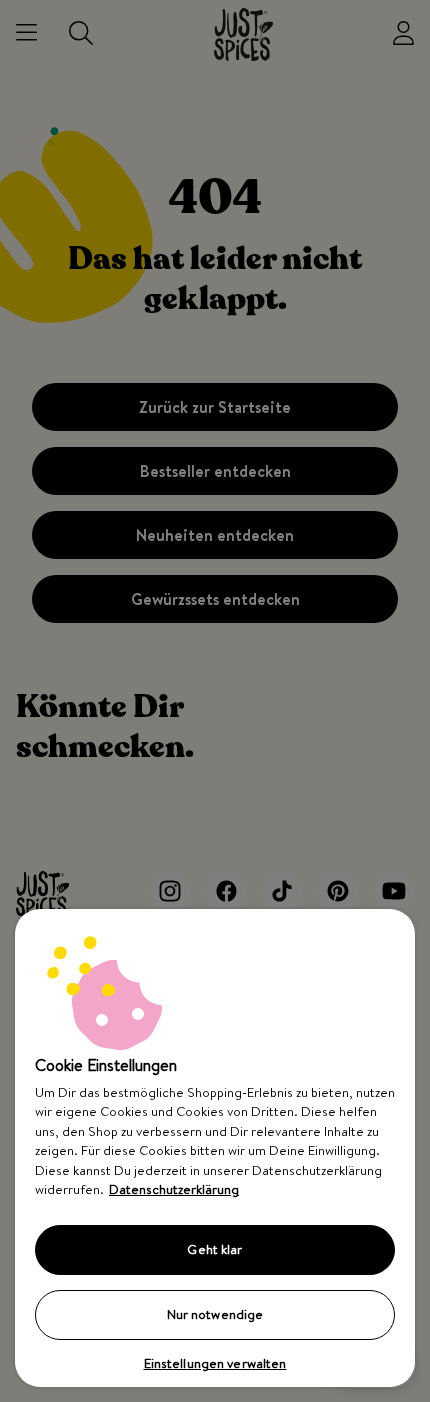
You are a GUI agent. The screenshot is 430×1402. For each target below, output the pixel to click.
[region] (215, 1148)
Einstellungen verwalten (215, 1363)
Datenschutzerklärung (174, 1189)
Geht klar (214, 1249)
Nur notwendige (215, 1314)
